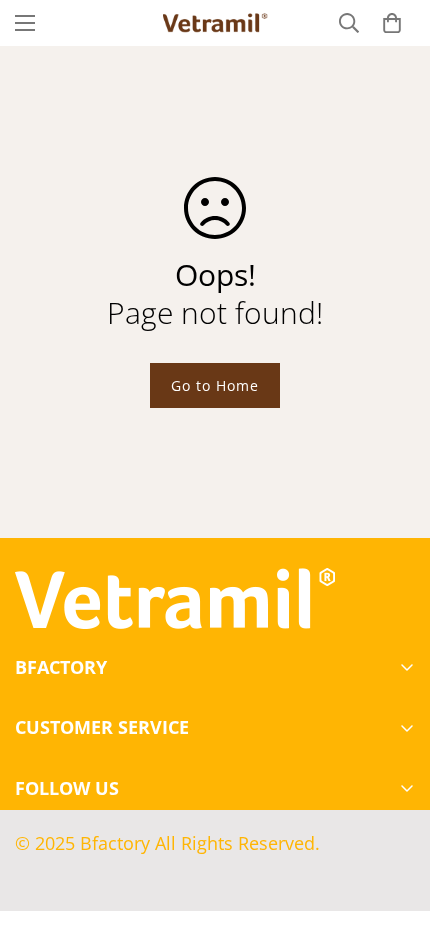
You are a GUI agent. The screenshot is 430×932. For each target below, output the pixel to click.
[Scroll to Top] (394, 826)
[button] (392, 23)
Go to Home (215, 385)
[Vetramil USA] (215, 23)
